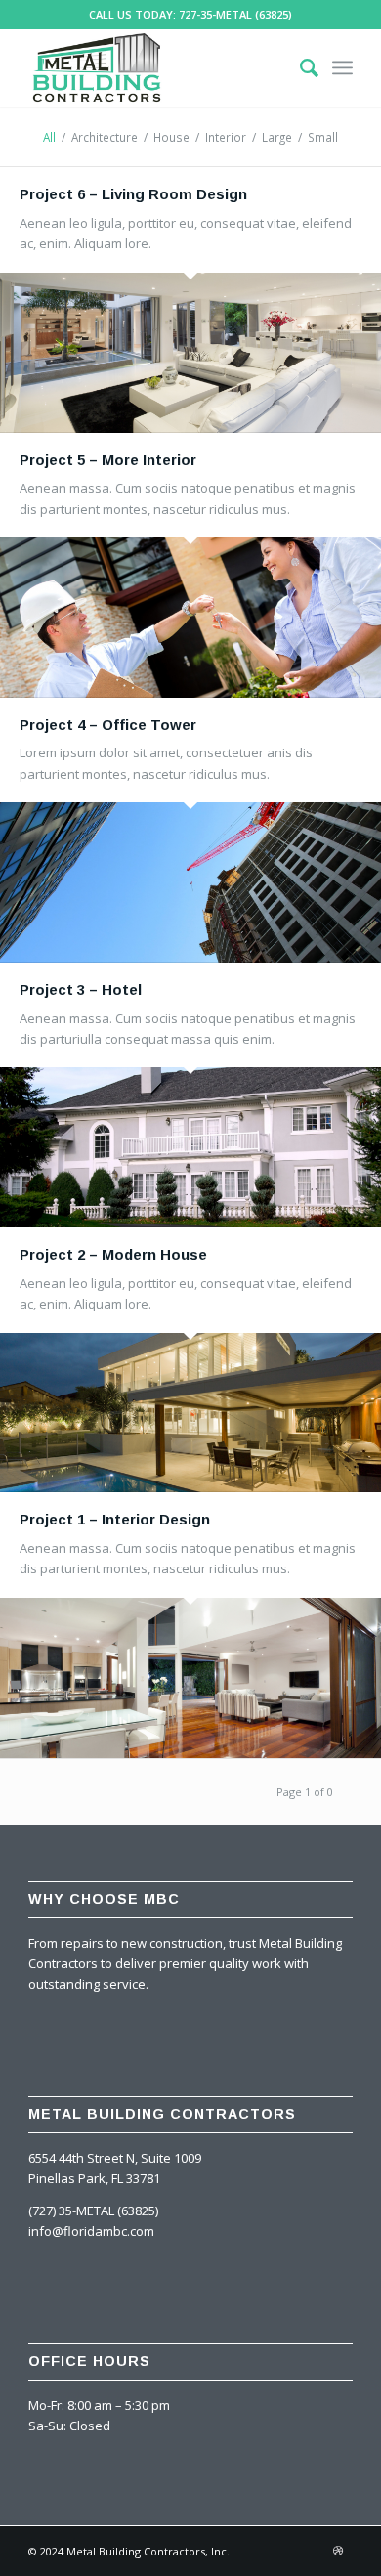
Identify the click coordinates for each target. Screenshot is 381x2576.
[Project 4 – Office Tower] (190, 882)
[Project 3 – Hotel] (190, 1147)
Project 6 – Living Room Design (133, 194)
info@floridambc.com (91, 2231)
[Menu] (342, 67)
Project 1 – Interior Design (115, 1519)
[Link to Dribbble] (338, 2551)
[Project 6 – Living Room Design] (190, 353)
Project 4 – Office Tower (108, 725)
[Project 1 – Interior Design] (190, 1678)
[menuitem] (299, 67)
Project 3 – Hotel (81, 989)
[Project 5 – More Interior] (190, 618)
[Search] (299, 67)
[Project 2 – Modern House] (190, 1413)
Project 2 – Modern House (113, 1254)
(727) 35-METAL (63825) (93, 2211)
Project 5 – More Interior (108, 460)
